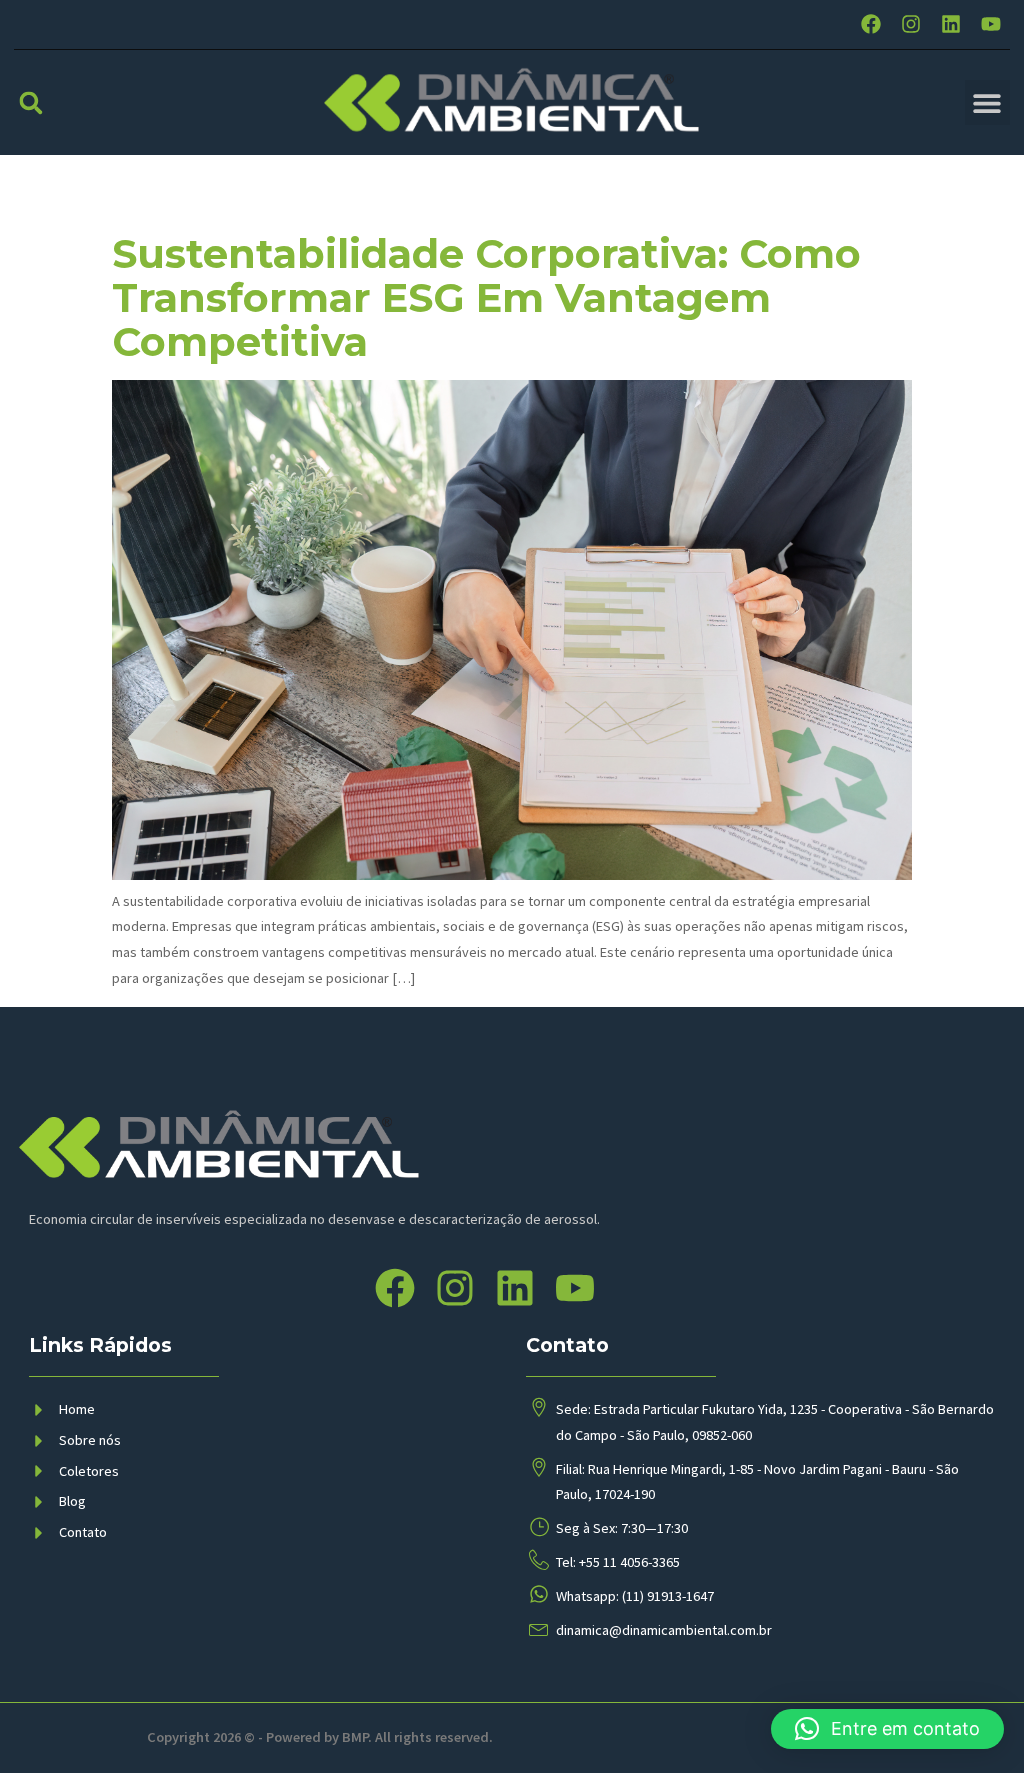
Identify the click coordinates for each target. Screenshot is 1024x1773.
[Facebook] (871, 24)
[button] (30, 102)
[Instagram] (911, 24)
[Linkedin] (951, 24)
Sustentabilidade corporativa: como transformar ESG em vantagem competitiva (486, 297)
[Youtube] (991, 24)
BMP (355, 1737)
